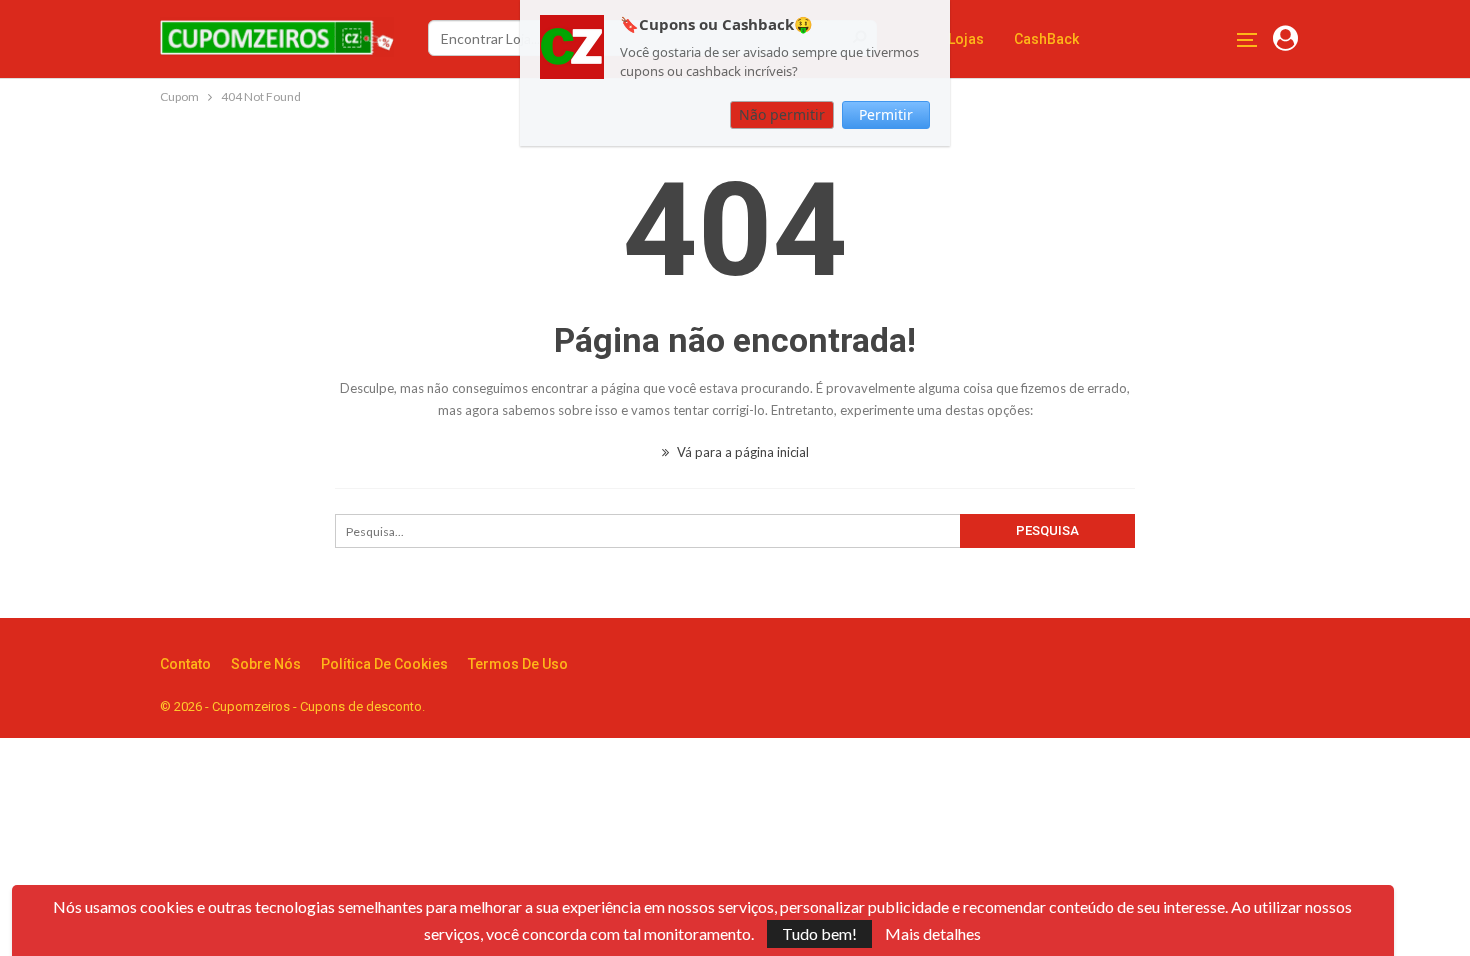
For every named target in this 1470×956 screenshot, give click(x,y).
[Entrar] (1285, 39)
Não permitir (782, 114)
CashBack (1046, 39)
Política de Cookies (384, 664)
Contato (185, 664)
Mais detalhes (933, 934)
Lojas (966, 39)
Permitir (886, 114)
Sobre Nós (266, 664)
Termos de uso (518, 664)
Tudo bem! (819, 933)
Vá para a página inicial (741, 452)
